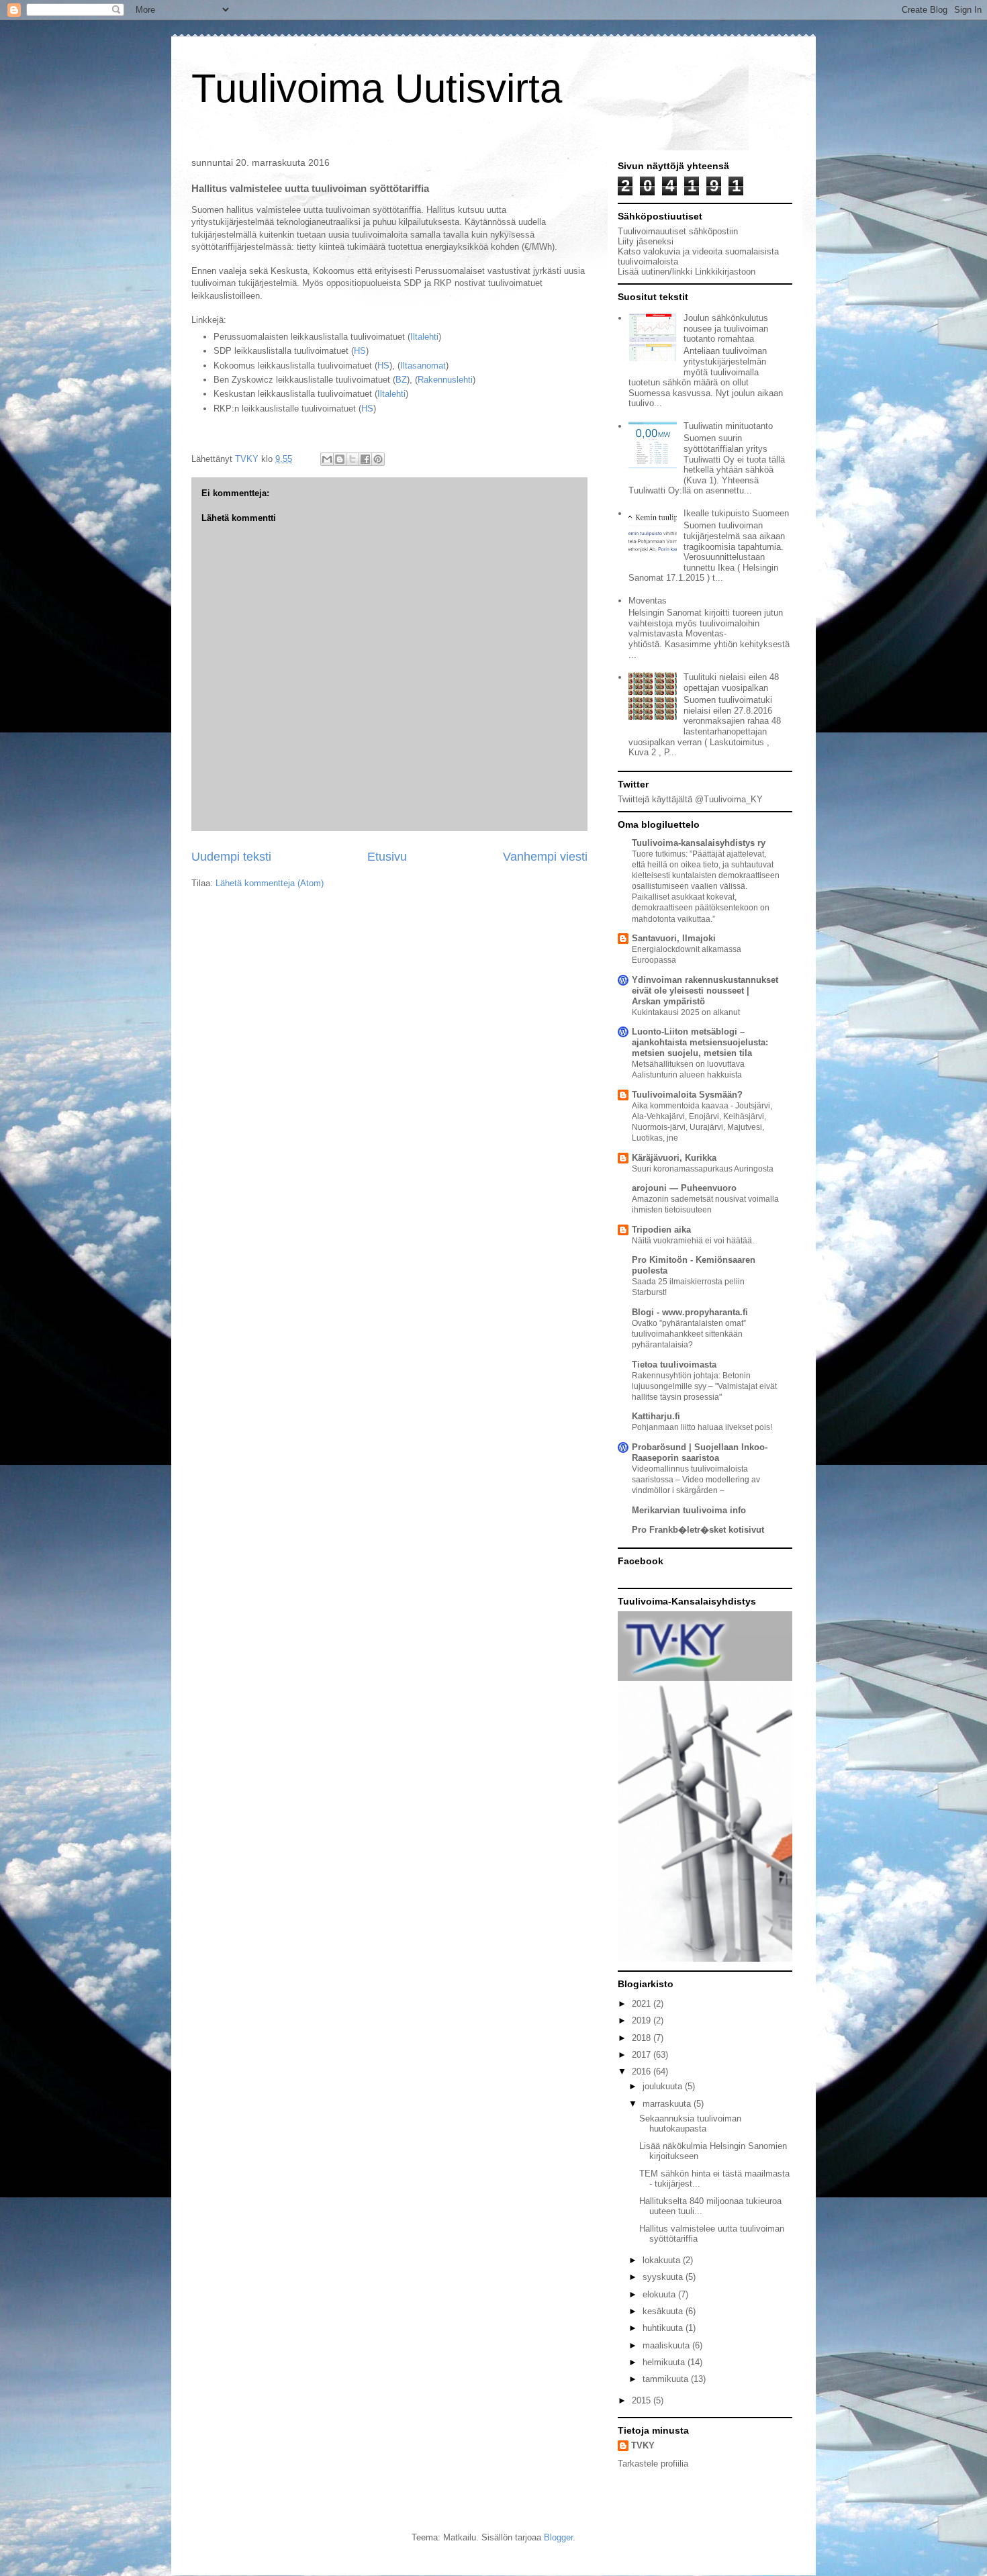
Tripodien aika (661, 1230)
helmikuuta (665, 2362)
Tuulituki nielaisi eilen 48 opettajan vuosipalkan (731, 682)
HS (360, 351)
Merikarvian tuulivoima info (689, 1510)
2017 (643, 2055)
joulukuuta (664, 2086)
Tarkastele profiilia (653, 2464)
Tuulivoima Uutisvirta (377, 88)
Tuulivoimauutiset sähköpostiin (678, 231)
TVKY (643, 2445)
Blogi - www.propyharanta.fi (690, 1312)
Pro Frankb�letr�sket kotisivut (698, 1530)
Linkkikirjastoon (725, 272)
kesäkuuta (664, 2311)
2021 (643, 2004)
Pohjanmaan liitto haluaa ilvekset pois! (702, 1427)
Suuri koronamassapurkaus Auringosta (703, 1169)
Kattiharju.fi (656, 1416)
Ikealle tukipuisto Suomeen (736, 513)
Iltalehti (424, 337)
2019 (643, 2020)
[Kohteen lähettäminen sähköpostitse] (327, 459)
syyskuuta (664, 2277)
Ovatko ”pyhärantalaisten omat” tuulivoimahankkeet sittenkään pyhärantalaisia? (689, 1334)
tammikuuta (667, 2379)
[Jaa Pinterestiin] (378, 459)
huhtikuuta (664, 2328)
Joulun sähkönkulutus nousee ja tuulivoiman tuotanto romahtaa (726, 328)
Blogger (558, 2537)
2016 (643, 2071)
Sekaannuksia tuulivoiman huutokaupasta (690, 2124)
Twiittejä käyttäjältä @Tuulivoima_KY (690, 799)
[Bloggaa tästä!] (340, 459)
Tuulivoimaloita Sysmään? (687, 1095)
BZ (401, 380)
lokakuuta (663, 2260)
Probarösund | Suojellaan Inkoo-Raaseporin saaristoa (700, 1452)
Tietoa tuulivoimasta (674, 1365)
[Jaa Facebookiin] (365, 459)
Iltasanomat (423, 366)
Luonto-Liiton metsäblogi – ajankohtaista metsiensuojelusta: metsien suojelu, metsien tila (700, 1042)
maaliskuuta (667, 2345)
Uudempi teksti (231, 857)
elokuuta (660, 2294)
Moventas (648, 601)
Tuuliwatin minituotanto (728, 426)
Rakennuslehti (445, 380)
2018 (643, 2038)
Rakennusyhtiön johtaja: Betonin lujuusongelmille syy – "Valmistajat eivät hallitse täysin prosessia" (704, 1386)
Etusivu (387, 857)
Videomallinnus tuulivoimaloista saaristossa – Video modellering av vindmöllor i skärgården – (696, 1480)
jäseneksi (655, 241)
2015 (643, 2400)
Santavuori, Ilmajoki (674, 938)
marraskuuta (668, 2104)
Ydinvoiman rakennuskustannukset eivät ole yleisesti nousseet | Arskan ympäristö (705, 991)
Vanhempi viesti (545, 857)
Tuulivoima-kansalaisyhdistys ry (699, 843)
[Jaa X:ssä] (352, 459)
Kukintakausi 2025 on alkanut (686, 1012)
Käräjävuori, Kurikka (674, 1158)
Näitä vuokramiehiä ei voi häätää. (693, 1241)
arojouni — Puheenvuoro (684, 1188)
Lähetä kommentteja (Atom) (270, 883)
